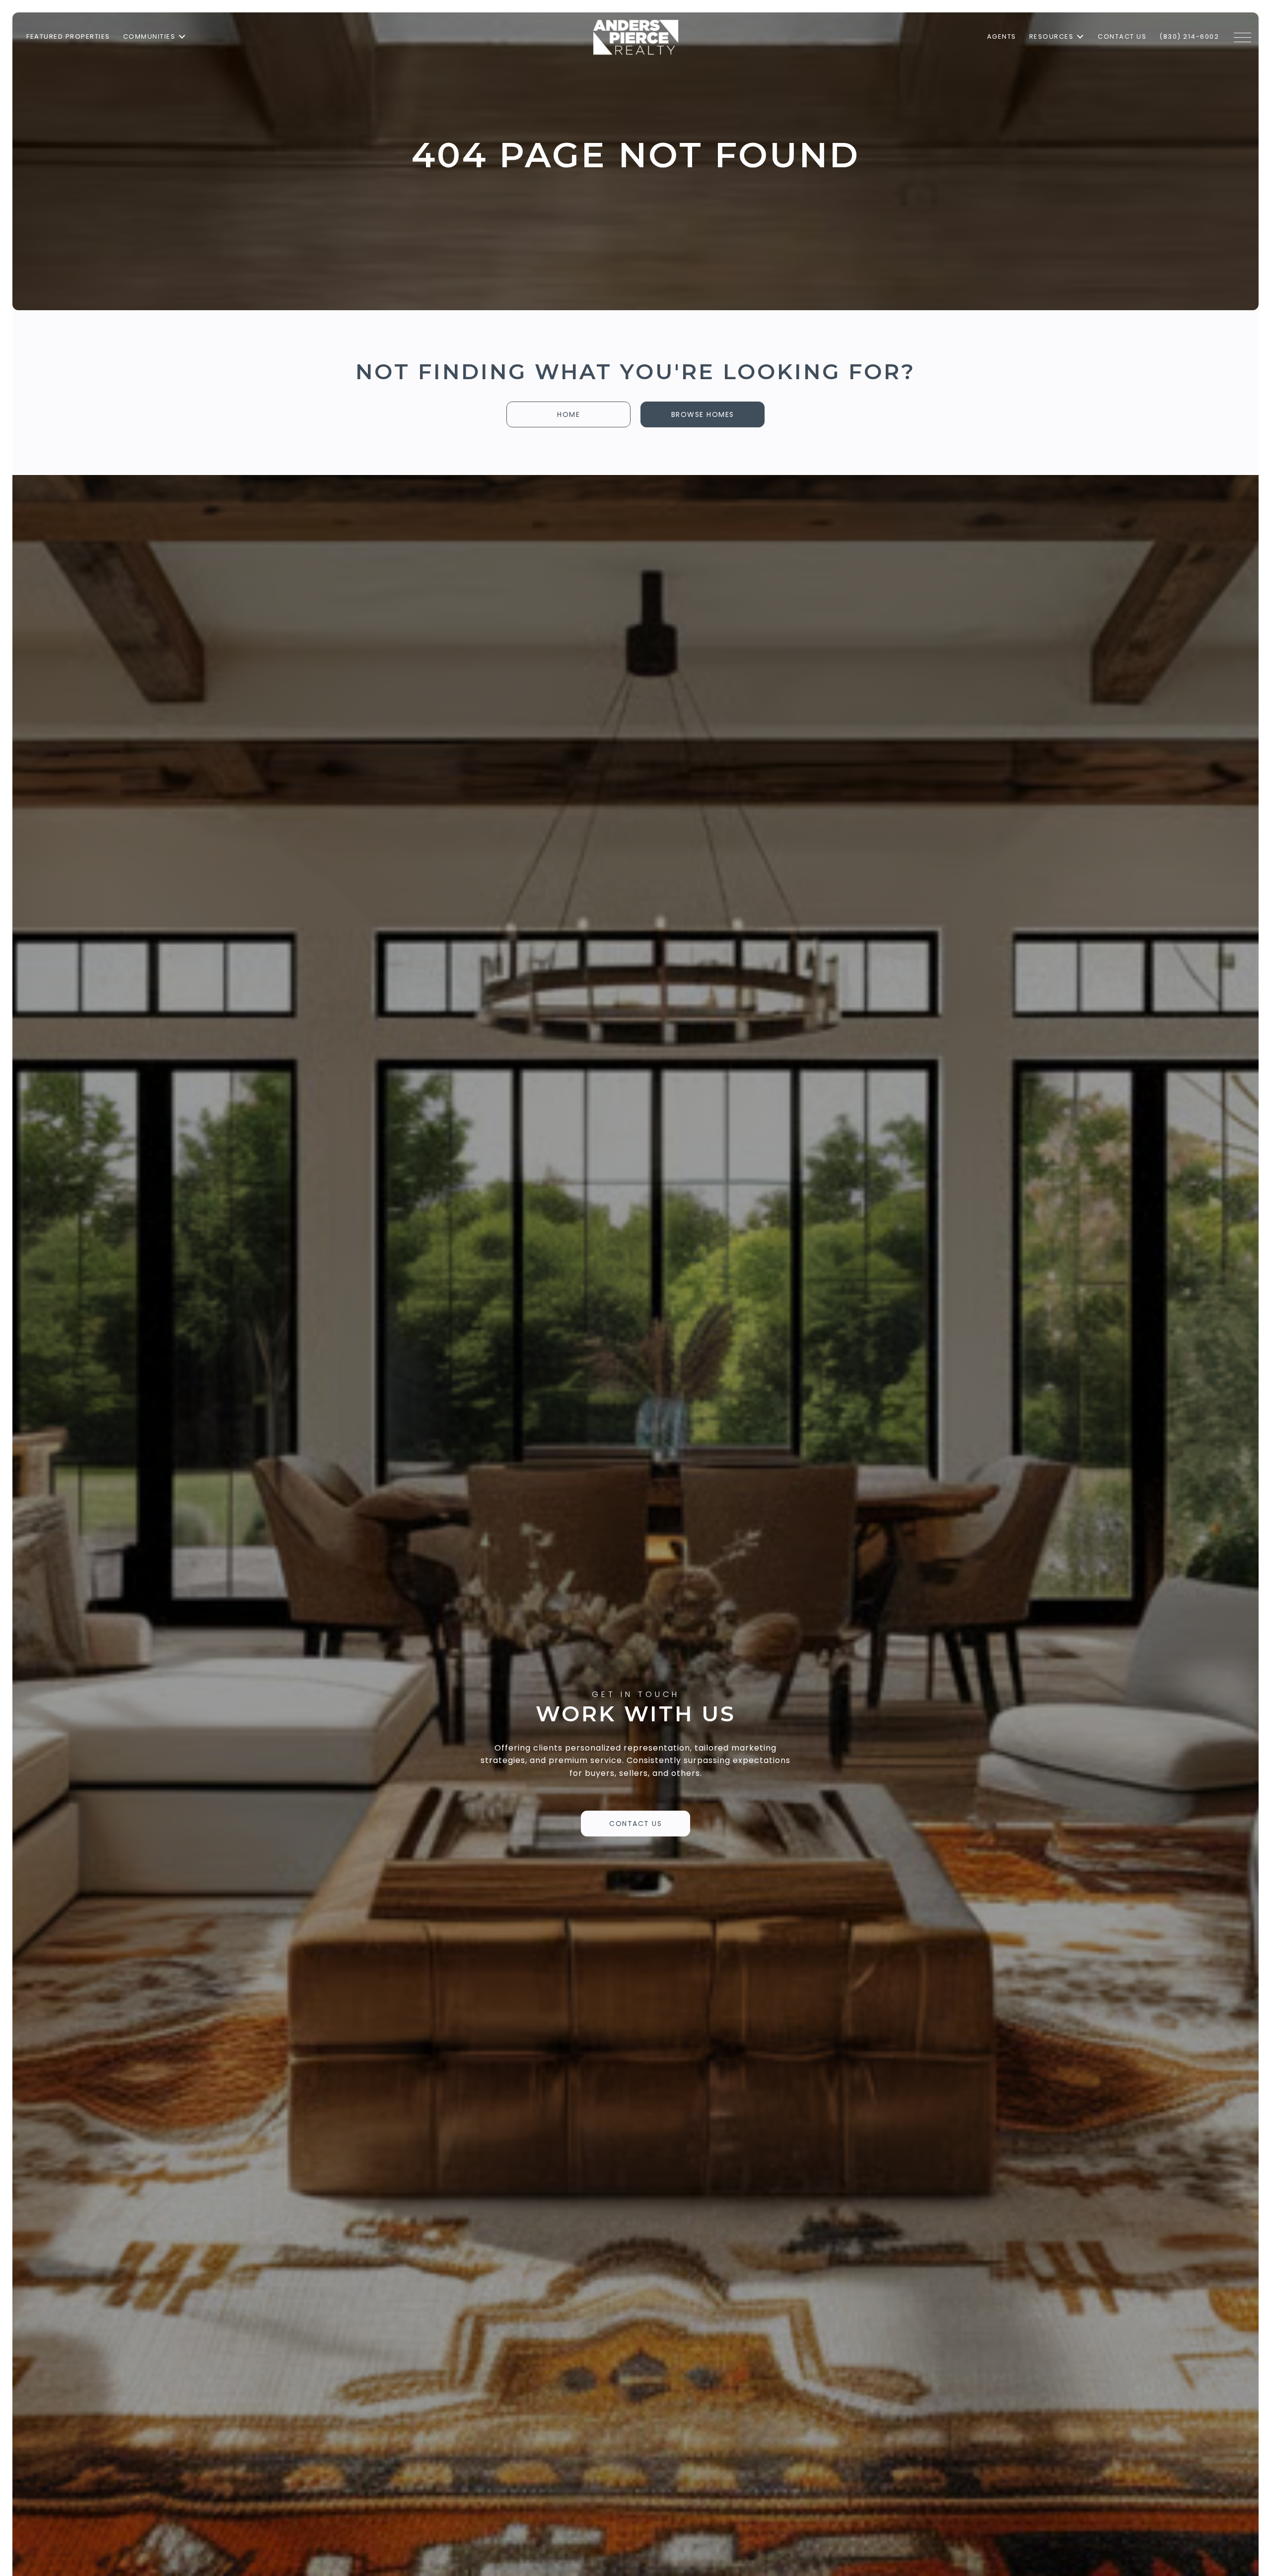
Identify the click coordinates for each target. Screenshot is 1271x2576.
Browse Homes (703, 414)
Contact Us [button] (635, 1824)
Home (568, 414)
